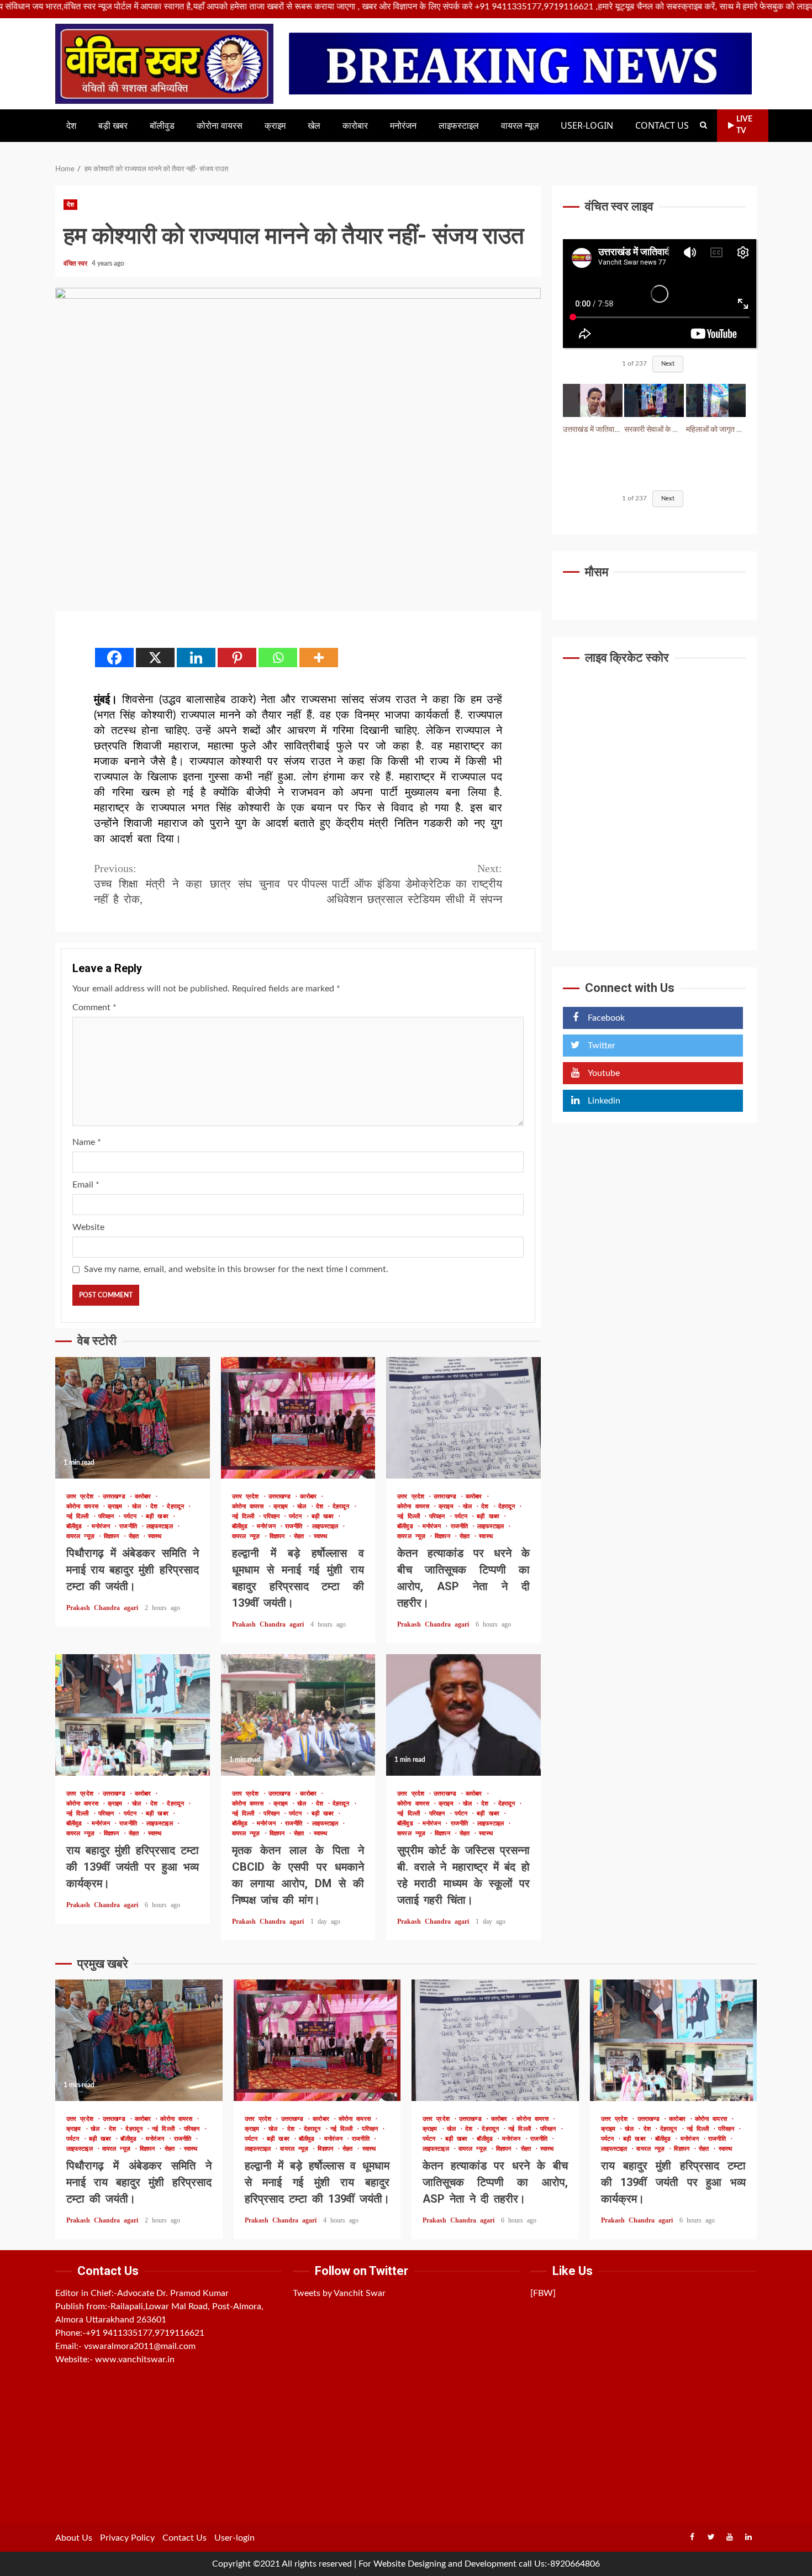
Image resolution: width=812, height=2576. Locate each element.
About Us (74, 2538)
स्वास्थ (155, 1536)
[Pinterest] (237, 658)
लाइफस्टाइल (459, 126)
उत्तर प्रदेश (82, 1496)
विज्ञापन (114, 1536)
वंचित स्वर (76, 263)
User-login (587, 126)
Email (86, 1185)
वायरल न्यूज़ (520, 126)
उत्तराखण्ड (116, 1496)
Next (668, 364)
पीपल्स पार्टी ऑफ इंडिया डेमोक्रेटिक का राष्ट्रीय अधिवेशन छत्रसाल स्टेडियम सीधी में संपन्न (402, 884)
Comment (94, 1007)
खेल (314, 126)
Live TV (744, 125)
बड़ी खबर (113, 126)
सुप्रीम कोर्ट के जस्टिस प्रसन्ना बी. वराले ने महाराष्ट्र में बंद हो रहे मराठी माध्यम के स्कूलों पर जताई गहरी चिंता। (463, 1715)
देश (71, 126)
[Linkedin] (196, 658)
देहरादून (177, 1506)
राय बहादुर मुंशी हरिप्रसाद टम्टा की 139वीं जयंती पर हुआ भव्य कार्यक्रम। (133, 1715)
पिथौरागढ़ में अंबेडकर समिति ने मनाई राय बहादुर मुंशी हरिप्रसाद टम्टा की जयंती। (133, 1418)
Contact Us (662, 126)
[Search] (703, 125)
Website (88, 1227)
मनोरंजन (403, 126)
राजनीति (130, 1526)
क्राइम (275, 126)
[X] (155, 658)
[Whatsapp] (278, 658)
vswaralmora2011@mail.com (140, 2346)
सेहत (136, 1536)
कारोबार (355, 126)
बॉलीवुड (162, 126)
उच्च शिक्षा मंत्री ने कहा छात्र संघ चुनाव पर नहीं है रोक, (196, 884)
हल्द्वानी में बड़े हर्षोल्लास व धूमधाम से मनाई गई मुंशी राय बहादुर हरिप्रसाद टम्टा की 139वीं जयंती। (298, 1418)
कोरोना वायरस (220, 126)
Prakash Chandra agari (104, 1608)
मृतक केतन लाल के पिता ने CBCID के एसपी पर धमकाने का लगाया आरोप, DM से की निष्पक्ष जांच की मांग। (298, 1715)
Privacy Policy (127, 2538)
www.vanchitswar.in (135, 2359)
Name (87, 1142)
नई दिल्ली (80, 1516)
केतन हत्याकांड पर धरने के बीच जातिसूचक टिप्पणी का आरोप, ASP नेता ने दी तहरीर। (463, 1418)
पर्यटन (132, 1516)
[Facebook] (114, 658)
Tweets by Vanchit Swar (339, 2293)
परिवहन (108, 1516)
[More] (319, 658)
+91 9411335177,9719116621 (145, 2333)
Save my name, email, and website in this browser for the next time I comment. (236, 1269)
